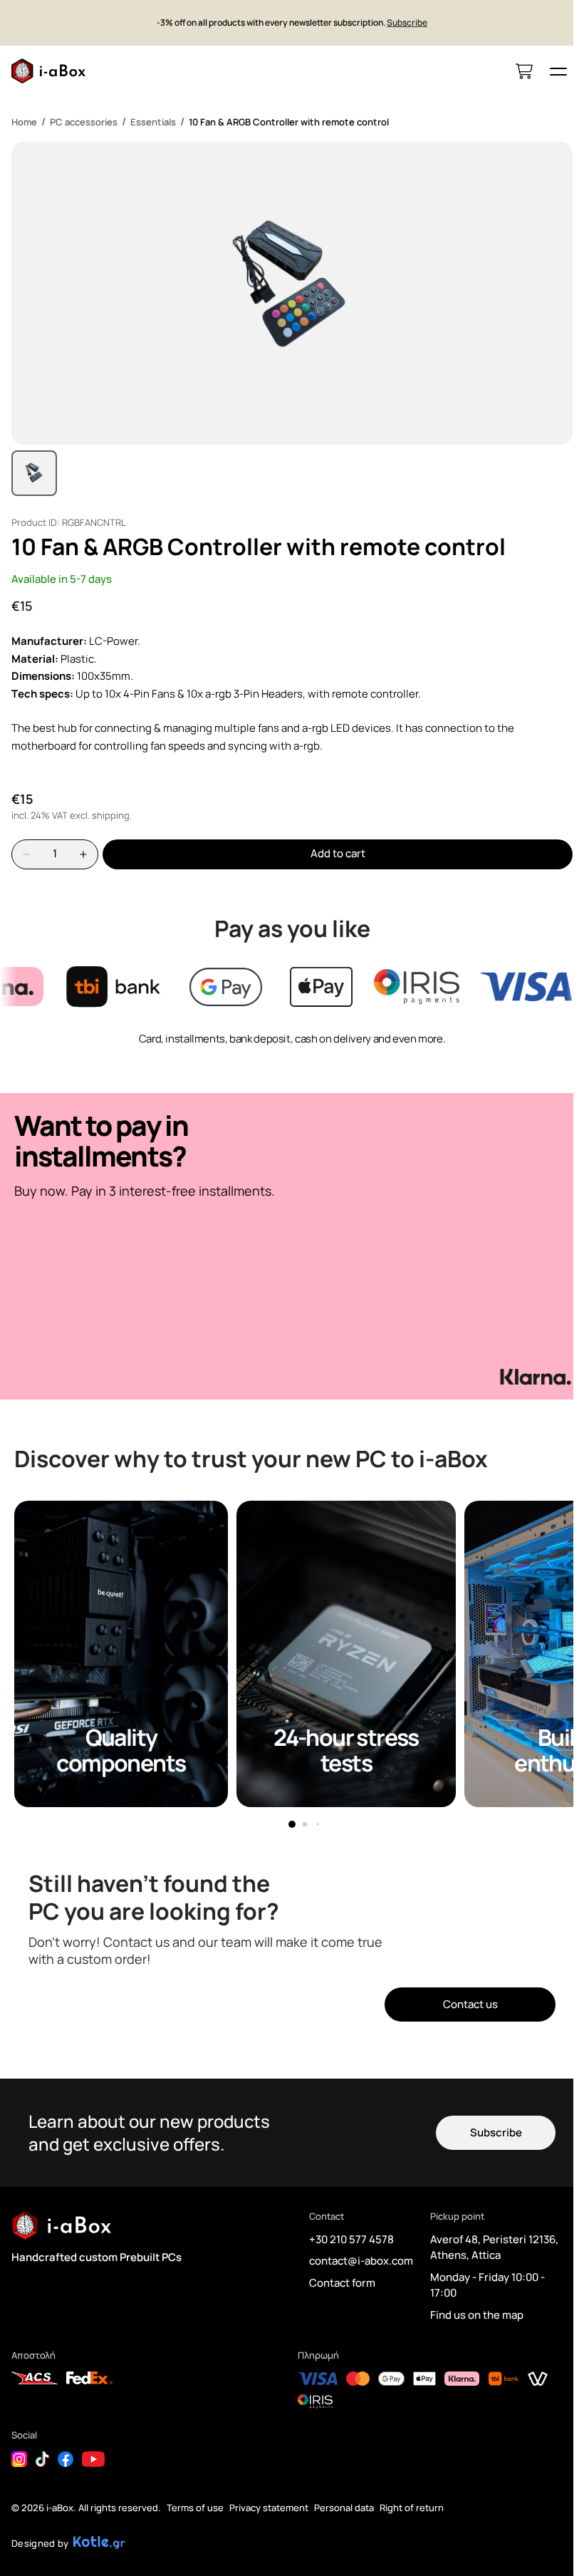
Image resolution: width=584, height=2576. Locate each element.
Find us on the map (477, 2315)
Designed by (40, 2543)
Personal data (344, 2508)
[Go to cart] (524, 71)
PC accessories (84, 122)
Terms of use (195, 2508)
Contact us (470, 2004)
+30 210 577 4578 (351, 2239)
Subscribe (407, 23)
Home (24, 122)
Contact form (342, 2283)
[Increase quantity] (83, 854)
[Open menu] (558, 71)
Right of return (412, 2508)
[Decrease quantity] (26, 854)
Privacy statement (269, 2508)
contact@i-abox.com (361, 2261)
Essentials (153, 122)
